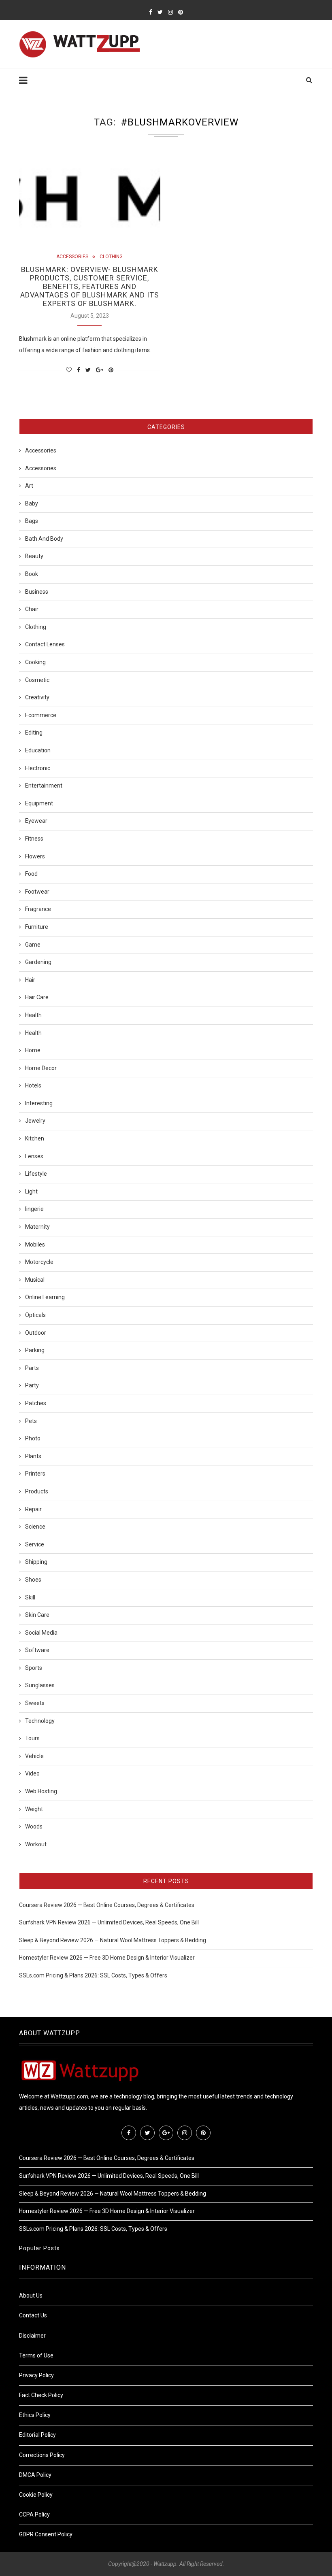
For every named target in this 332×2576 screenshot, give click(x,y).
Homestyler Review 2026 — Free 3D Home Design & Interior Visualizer (107, 1958)
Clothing (111, 257)
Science (35, 1527)
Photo (33, 1438)
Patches (36, 1403)
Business (37, 592)
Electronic (38, 768)
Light (31, 1191)
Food (31, 874)
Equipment (39, 803)
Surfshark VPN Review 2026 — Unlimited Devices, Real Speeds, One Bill (109, 1922)
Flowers (35, 856)
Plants (33, 1456)
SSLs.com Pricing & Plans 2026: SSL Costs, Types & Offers (93, 1975)
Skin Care (37, 1615)
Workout (36, 1844)
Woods (34, 1826)
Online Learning (45, 1297)
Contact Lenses (45, 644)
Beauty (34, 556)
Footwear (37, 892)
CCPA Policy (34, 2514)
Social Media (41, 1633)
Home (33, 1050)
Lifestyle (36, 1174)
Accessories (72, 257)
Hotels (33, 1085)
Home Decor (41, 1068)
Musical (35, 1280)
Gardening (38, 962)
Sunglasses (40, 1685)
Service (35, 1544)
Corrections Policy (42, 2455)
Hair (30, 980)
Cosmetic (37, 680)
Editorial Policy (37, 2435)
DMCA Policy (35, 2475)
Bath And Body (44, 539)
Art (29, 486)
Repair (33, 1509)
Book (32, 574)
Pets (31, 1421)
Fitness (34, 839)
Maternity (37, 1227)
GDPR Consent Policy (46, 2534)
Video (32, 1773)
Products (37, 1491)
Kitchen (35, 1138)
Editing (34, 733)
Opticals (35, 1315)
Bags (32, 521)
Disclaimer (32, 2336)
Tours (32, 1738)
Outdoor (36, 1333)
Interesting (39, 1103)
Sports (34, 1668)
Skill (30, 1597)
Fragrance (38, 909)
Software (37, 1650)
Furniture (37, 927)
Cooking (35, 662)
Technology (40, 1721)
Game (33, 945)
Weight (34, 1809)
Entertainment (44, 786)
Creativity (37, 697)
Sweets (35, 1703)
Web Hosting (41, 1791)
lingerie (34, 1209)
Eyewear (36, 821)
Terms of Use (36, 2355)
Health (33, 1015)
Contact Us (33, 2315)
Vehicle (34, 1756)
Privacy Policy (36, 2375)
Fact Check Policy (41, 2395)
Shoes (33, 1580)
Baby (32, 503)
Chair (32, 609)
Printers (35, 1474)
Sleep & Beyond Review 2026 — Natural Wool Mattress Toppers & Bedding (113, 1940)
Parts (32, 1368)
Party (32, 1385)
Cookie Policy (36, 2495)
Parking (35, 1350)
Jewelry (35, 1121)
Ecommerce (41, 715)
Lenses (34, 1156)
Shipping (36, 1562)
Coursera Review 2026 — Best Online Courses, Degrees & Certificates (107, 1905)
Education (38, 750)
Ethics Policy (35, 2415)
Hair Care (37, 997)
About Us (31, 2296)
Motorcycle (39, 1262)
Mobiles (35, 1244)
